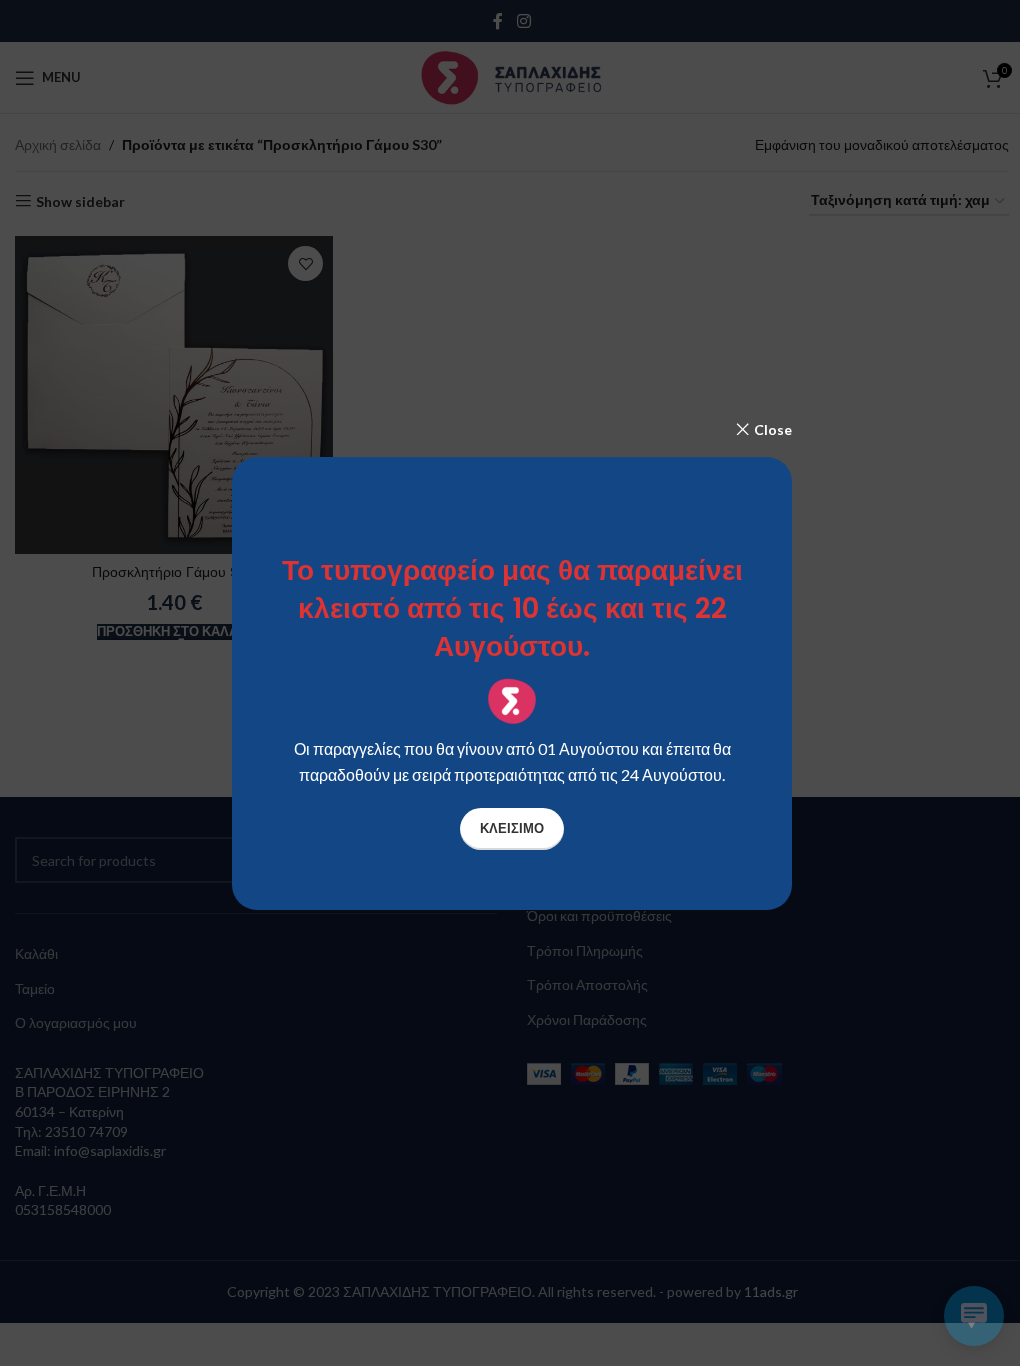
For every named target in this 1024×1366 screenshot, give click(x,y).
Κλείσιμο (512, 828)
